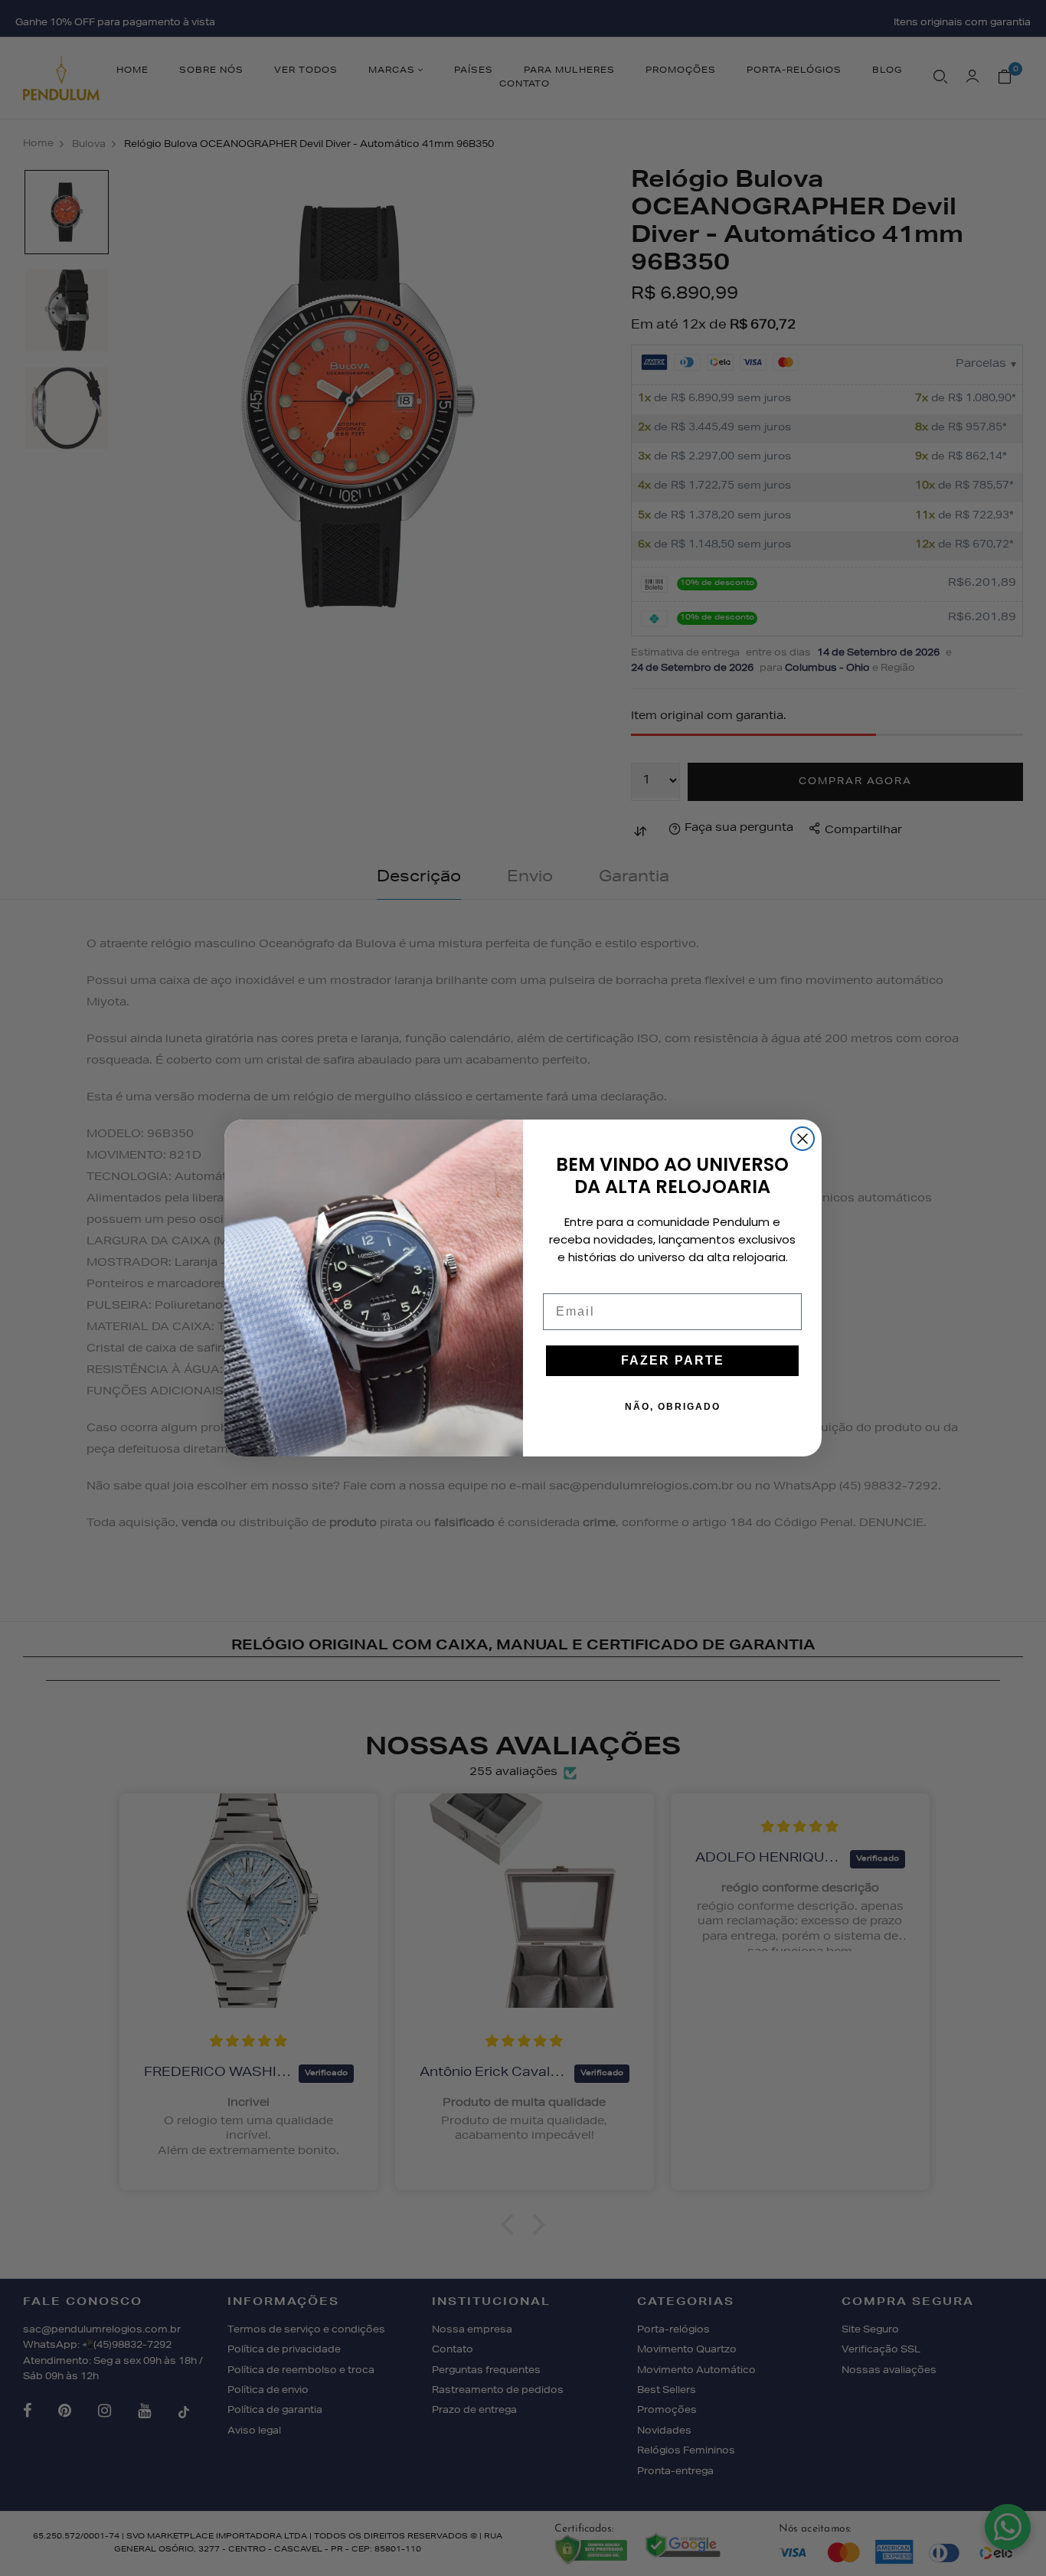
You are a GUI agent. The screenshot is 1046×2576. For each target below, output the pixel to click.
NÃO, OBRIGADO (673, 1407)
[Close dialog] (802, 1139)
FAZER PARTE (673, 1360)
